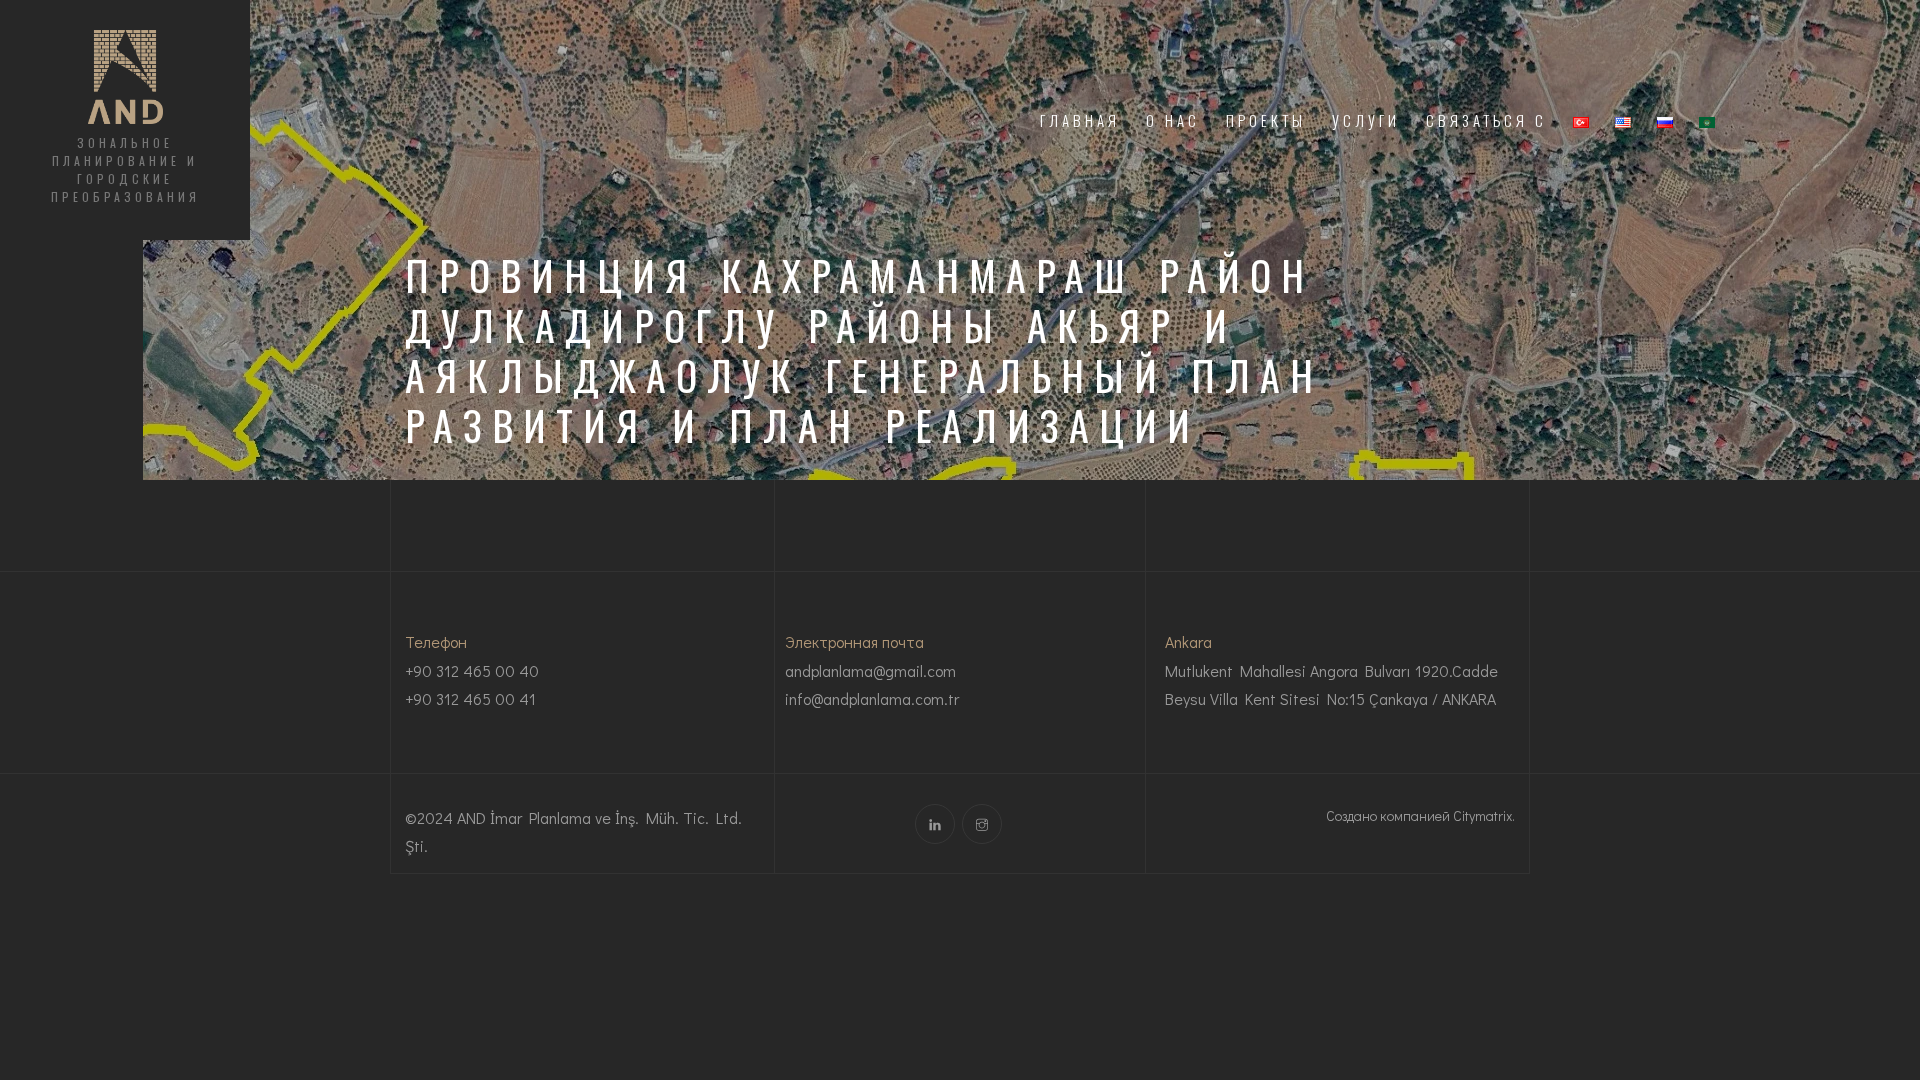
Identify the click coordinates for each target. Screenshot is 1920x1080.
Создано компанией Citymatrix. (1420, 815)
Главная (1080, 120)
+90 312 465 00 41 (470, 698)
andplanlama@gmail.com (870, 670)
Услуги (1366, 120)
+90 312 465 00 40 (472, 670)
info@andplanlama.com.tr (872, 698)
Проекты (1266, 120)
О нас (1173, 120)
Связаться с (1486, 120)
